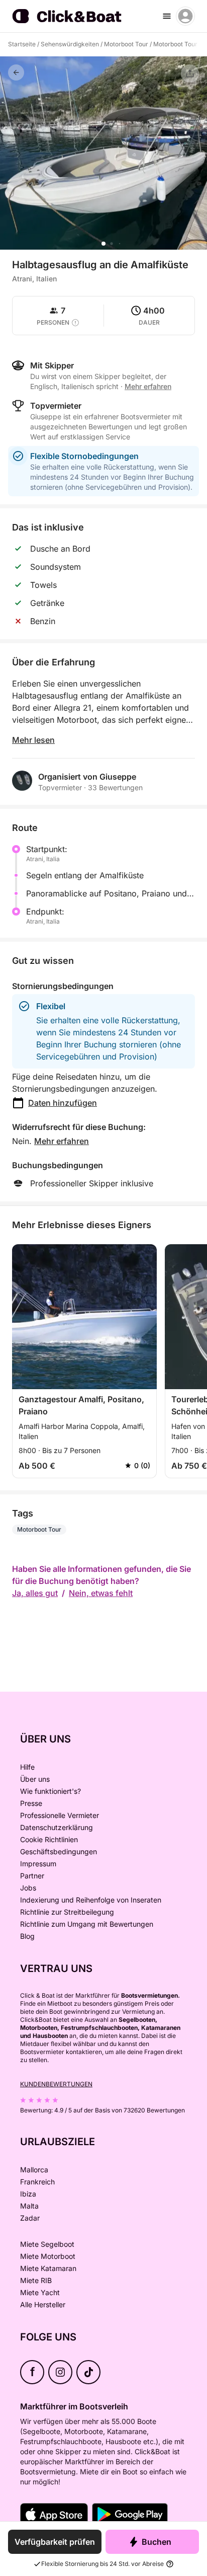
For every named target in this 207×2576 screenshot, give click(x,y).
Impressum (38, 1864)
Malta (29, 2206)
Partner (32, 1876)
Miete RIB (36, 2280)
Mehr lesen (33, 740)
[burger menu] (167, 16)
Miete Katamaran (48, 2268)
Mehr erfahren (62, 1141)
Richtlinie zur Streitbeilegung (67, 1912)
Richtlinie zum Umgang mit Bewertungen (87, 1924)
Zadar (30, 2218)
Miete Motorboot (48, 2256)
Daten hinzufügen (63, 1103)
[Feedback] (16, 72)
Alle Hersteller (43, 2304)
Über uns (35, 1779)
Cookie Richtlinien (49, 1839)
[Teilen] (190, 73)
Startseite (22, 44)
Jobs (28, 1888)
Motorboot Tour (126, 44)
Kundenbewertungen (56, 2084)
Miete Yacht (40, 2292)
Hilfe (27, 1767)
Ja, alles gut (35, 1593)
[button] (103, 244)
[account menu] (185, 16)
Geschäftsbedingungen (59, 1851)
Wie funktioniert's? (50, 1791)
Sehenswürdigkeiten (70, 44)
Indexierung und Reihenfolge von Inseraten (91, 1900)
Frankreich (37, 2182)
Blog (27, 1936)
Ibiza (28, 2194)
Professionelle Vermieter (60, 1815)
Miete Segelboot (47, 2244)
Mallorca (34, 2170)
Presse (31, 1803)
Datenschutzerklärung (57, 1827)
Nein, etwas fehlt (101, 1593)
